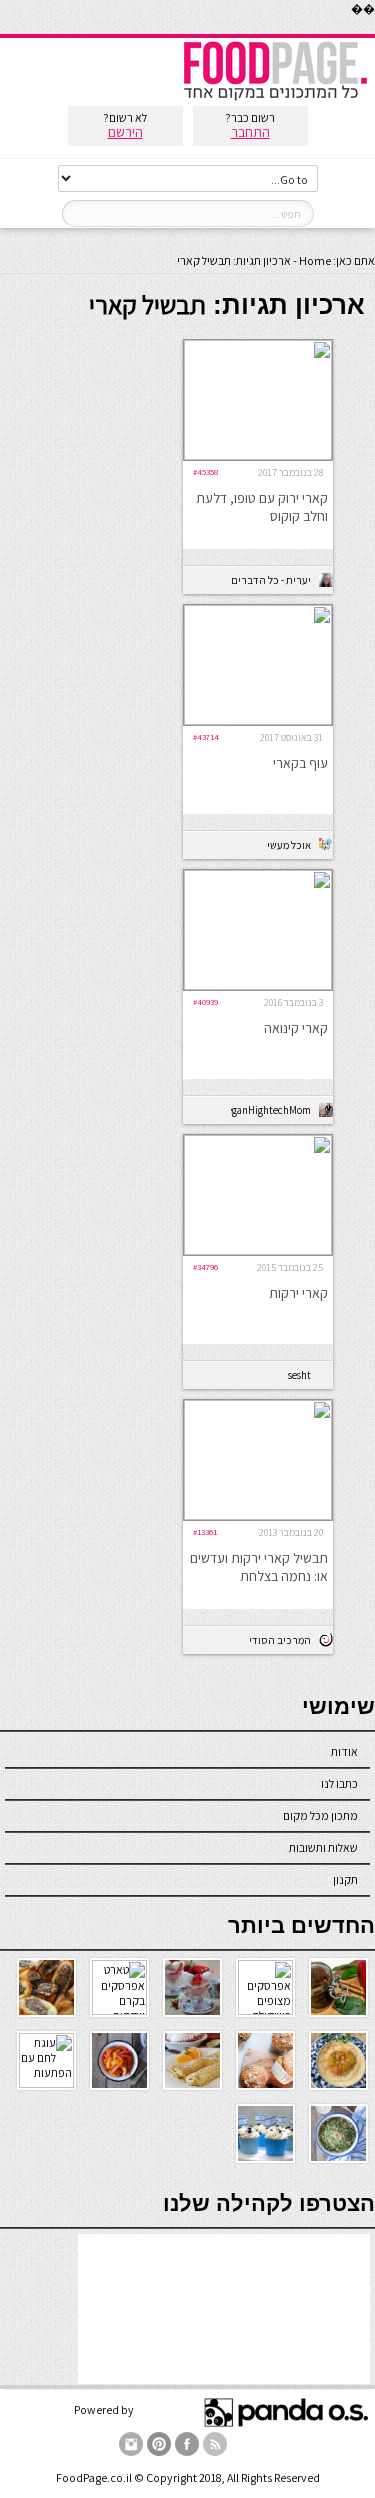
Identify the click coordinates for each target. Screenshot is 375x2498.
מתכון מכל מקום (320, 1815)
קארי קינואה (296, 1028)
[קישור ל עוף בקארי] (258, 720)
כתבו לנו (339, 1783)
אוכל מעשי (289, 845)
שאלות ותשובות (323, 1847)
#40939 (205, 1001)
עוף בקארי (300, 763)
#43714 (206, 736)
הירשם (125, 132)
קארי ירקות (298, 1293)
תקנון (345, 1879)
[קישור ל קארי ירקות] (258, 1250)
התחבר (250, 132)
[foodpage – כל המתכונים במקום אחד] (275, 98)
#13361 (205, 1531)
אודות (344, 1751)
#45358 (205, 471)
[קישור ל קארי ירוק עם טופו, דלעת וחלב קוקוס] (258, 455)
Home (315, 260)
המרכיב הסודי (280, 1640)
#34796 (205, 1266)
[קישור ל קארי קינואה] (258, 985)
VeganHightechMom (271, 1110)
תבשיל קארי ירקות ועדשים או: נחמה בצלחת (259, 1567)
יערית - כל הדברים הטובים (271, 580)
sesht (299, 1375)
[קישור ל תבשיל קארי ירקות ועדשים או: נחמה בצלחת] (258, 1515)
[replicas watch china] (374, 29)
